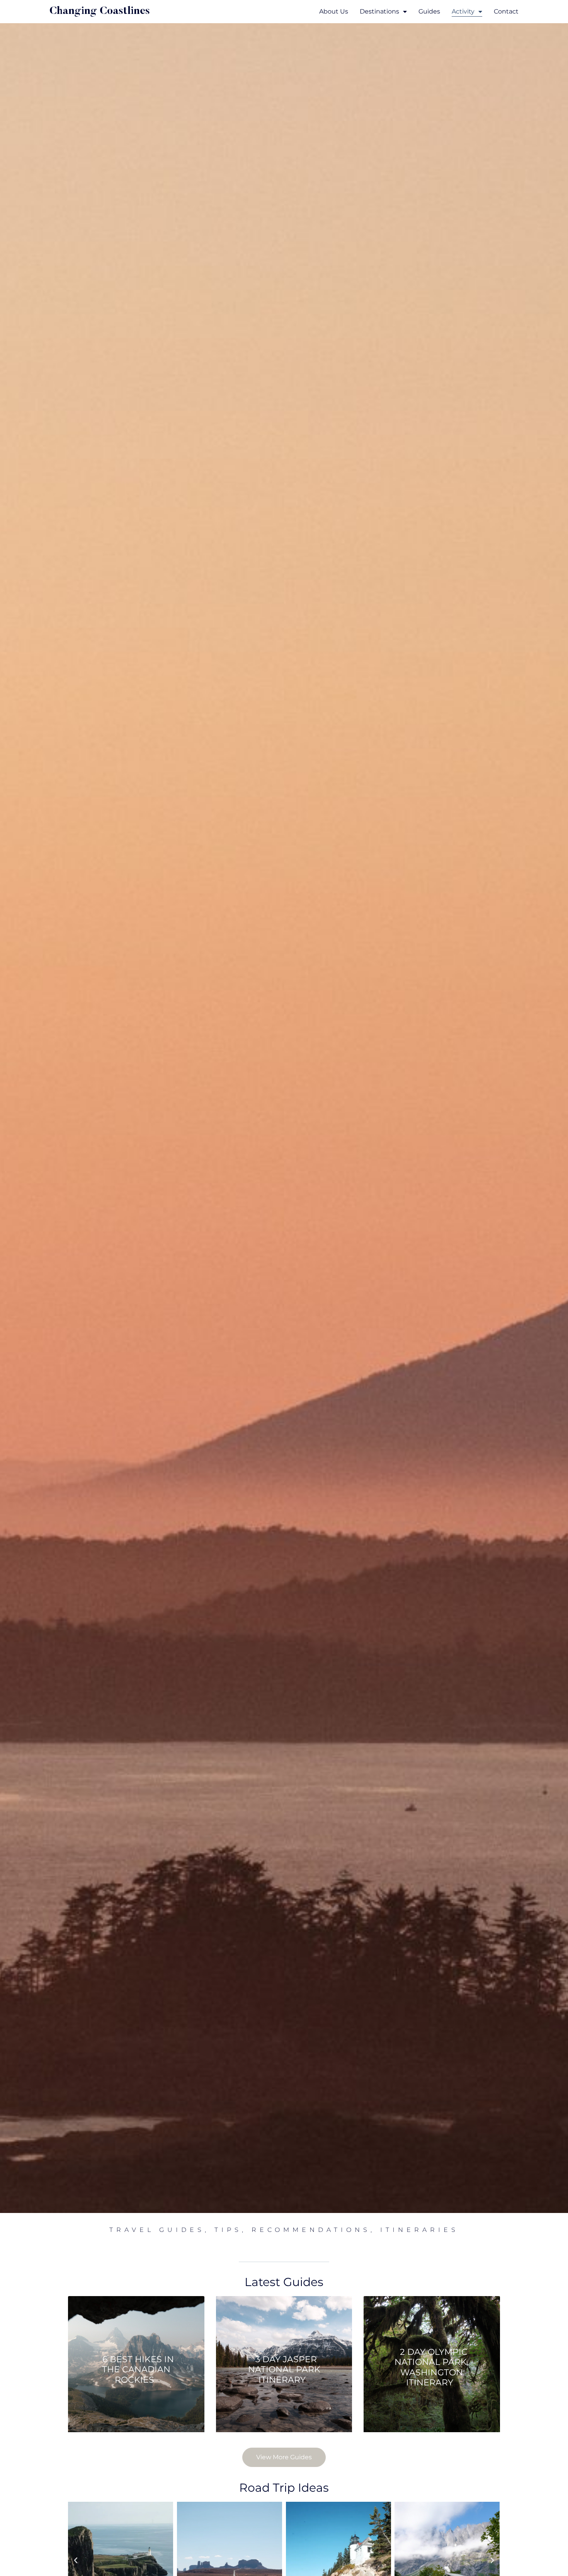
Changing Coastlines (100, 11)
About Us (334, 11)
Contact (506, 11)
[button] (76, 2561)
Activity (463, 11)
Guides (429, 11)
